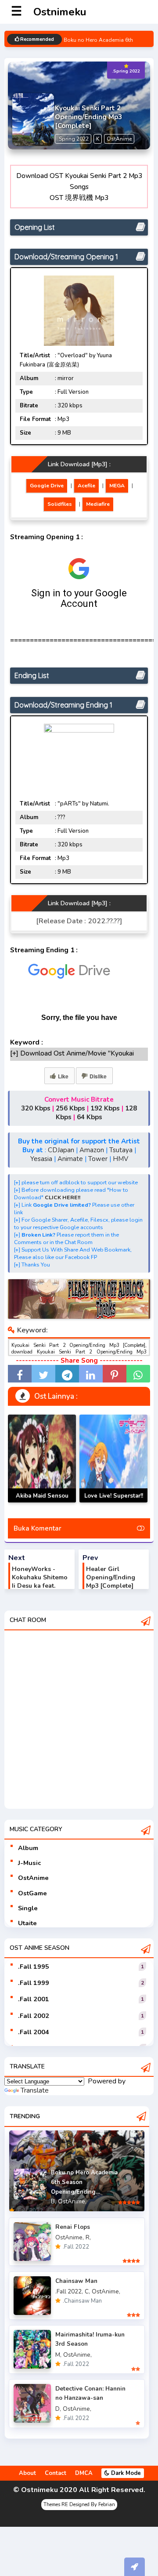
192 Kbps (105, 1108)
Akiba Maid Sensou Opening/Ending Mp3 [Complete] (42, 1502)
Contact (56, 2473)
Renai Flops (73, 2227)
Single (28, 1908)
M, (58, 2355)
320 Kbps (36, 1108)
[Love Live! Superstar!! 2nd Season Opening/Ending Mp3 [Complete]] (113, 1459)
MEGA (117, 486)
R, (88, 2237)
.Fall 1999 (34, 1983)
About (27, 2473)
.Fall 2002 (34, 2016)
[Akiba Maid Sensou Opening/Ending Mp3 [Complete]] (42, 1459)
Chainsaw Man (76, 2281)
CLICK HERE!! (63, 1197)
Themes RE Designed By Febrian (79, 2505)
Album (28, 1848)
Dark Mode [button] (125, 2473)
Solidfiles (60, 504)
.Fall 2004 (34, 2032)
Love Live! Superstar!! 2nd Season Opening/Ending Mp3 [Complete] (114, 1502)
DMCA (84, 2473)
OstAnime (33, 1878)
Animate (70, 1159)
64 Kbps (90, 1117)
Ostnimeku (60, 12)
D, (58, 2409)
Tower (98, 1159)
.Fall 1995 (34, 1966)
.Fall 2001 (34, 1999)
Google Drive (47, 486)
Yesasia (41, 1159)
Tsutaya (121, 1150)
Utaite (27, 1923)
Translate (35, 2090)
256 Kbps (70, 1108)
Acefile (86, 486)
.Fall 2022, (69, 2291)
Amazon (92, 1150)
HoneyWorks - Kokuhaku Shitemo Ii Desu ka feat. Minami (40, 1582)
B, (54, 2201)
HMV (120, 1159)
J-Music (29, 1863)
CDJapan (61, 1150)
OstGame (32, 1893)
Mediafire (98, 504)
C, (87, 2291)
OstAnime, (72, 2201)
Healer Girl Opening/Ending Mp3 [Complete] (111, 1577)
